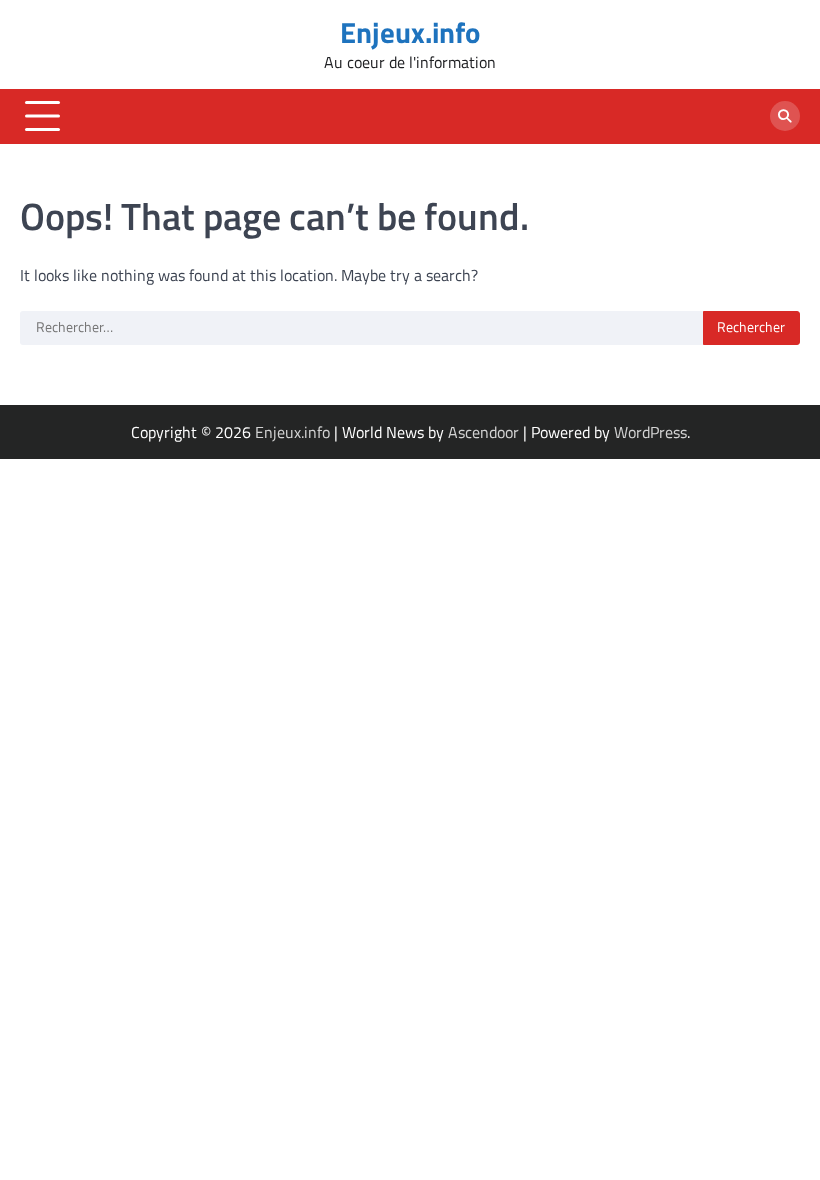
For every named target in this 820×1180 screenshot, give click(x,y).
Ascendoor (483, 432)
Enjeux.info (410, 32)
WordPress (650, 432)
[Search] (785, 116)
